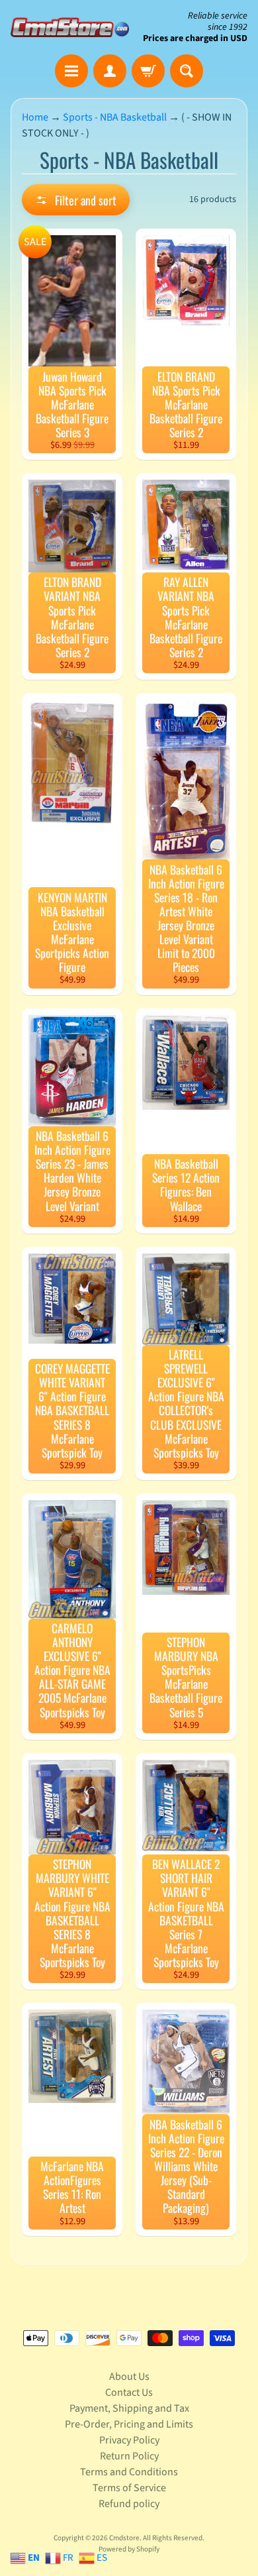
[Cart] (148, 71)
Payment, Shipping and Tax (129, 2408)
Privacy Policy (129, 2440)
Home (35, 117)
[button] (76, 200)
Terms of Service (129, 2488)
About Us (129, 2377)
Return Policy (129, 2456)
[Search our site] (187, 71)
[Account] (110, 71)
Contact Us (129, 2392)
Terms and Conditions (129, 2472)
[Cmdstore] (70, 27)
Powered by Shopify (129, 2549)
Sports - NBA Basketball (115, 117)
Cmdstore (124, 2538)
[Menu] (71, 71)
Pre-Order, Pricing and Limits (129, 2424)
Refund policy (129, 2504)
